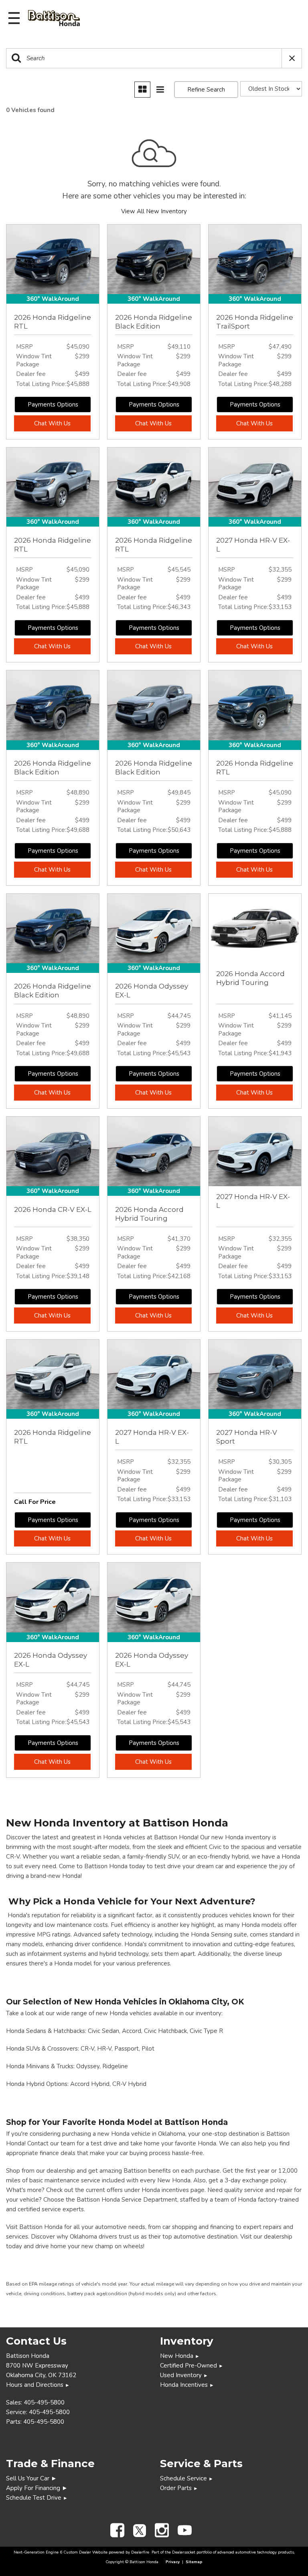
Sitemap (194, 2562)
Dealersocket (184, 2552)
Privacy (173, 2562)
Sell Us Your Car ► (31, 2478)
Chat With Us (52, 423)
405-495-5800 (44, 2402)
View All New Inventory (154, 211)
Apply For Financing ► (37, 2488)
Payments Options (53, 404)
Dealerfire (140, 2552)
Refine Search (206, 90)
